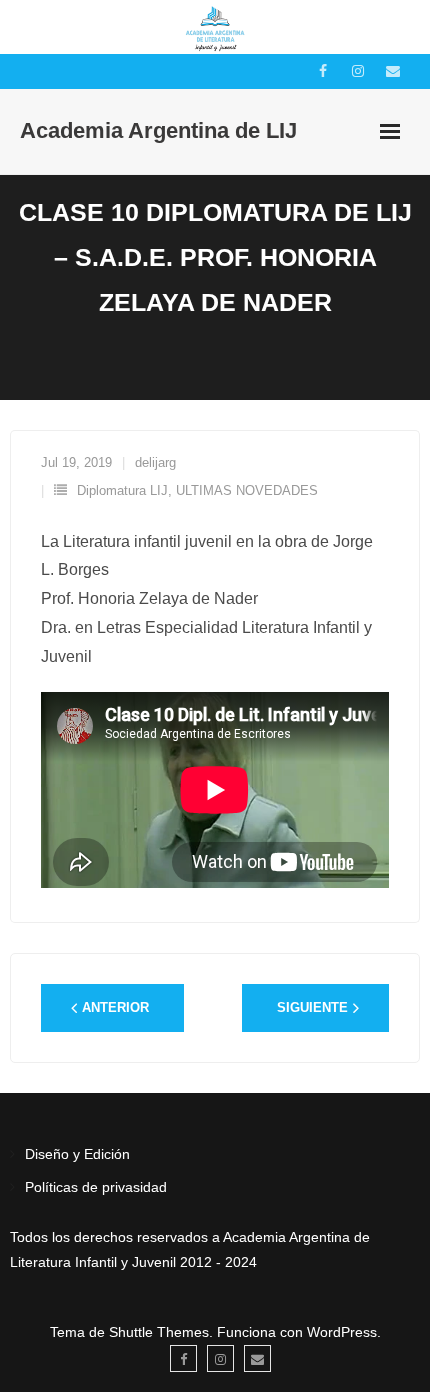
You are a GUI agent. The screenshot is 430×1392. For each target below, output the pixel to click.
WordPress (342, 1332)
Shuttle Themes (159, 1332)
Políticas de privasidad (96, 1187)
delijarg (155, 462)
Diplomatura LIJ (122, 490)
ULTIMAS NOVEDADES (247, 490)
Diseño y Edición (77, 1154)
